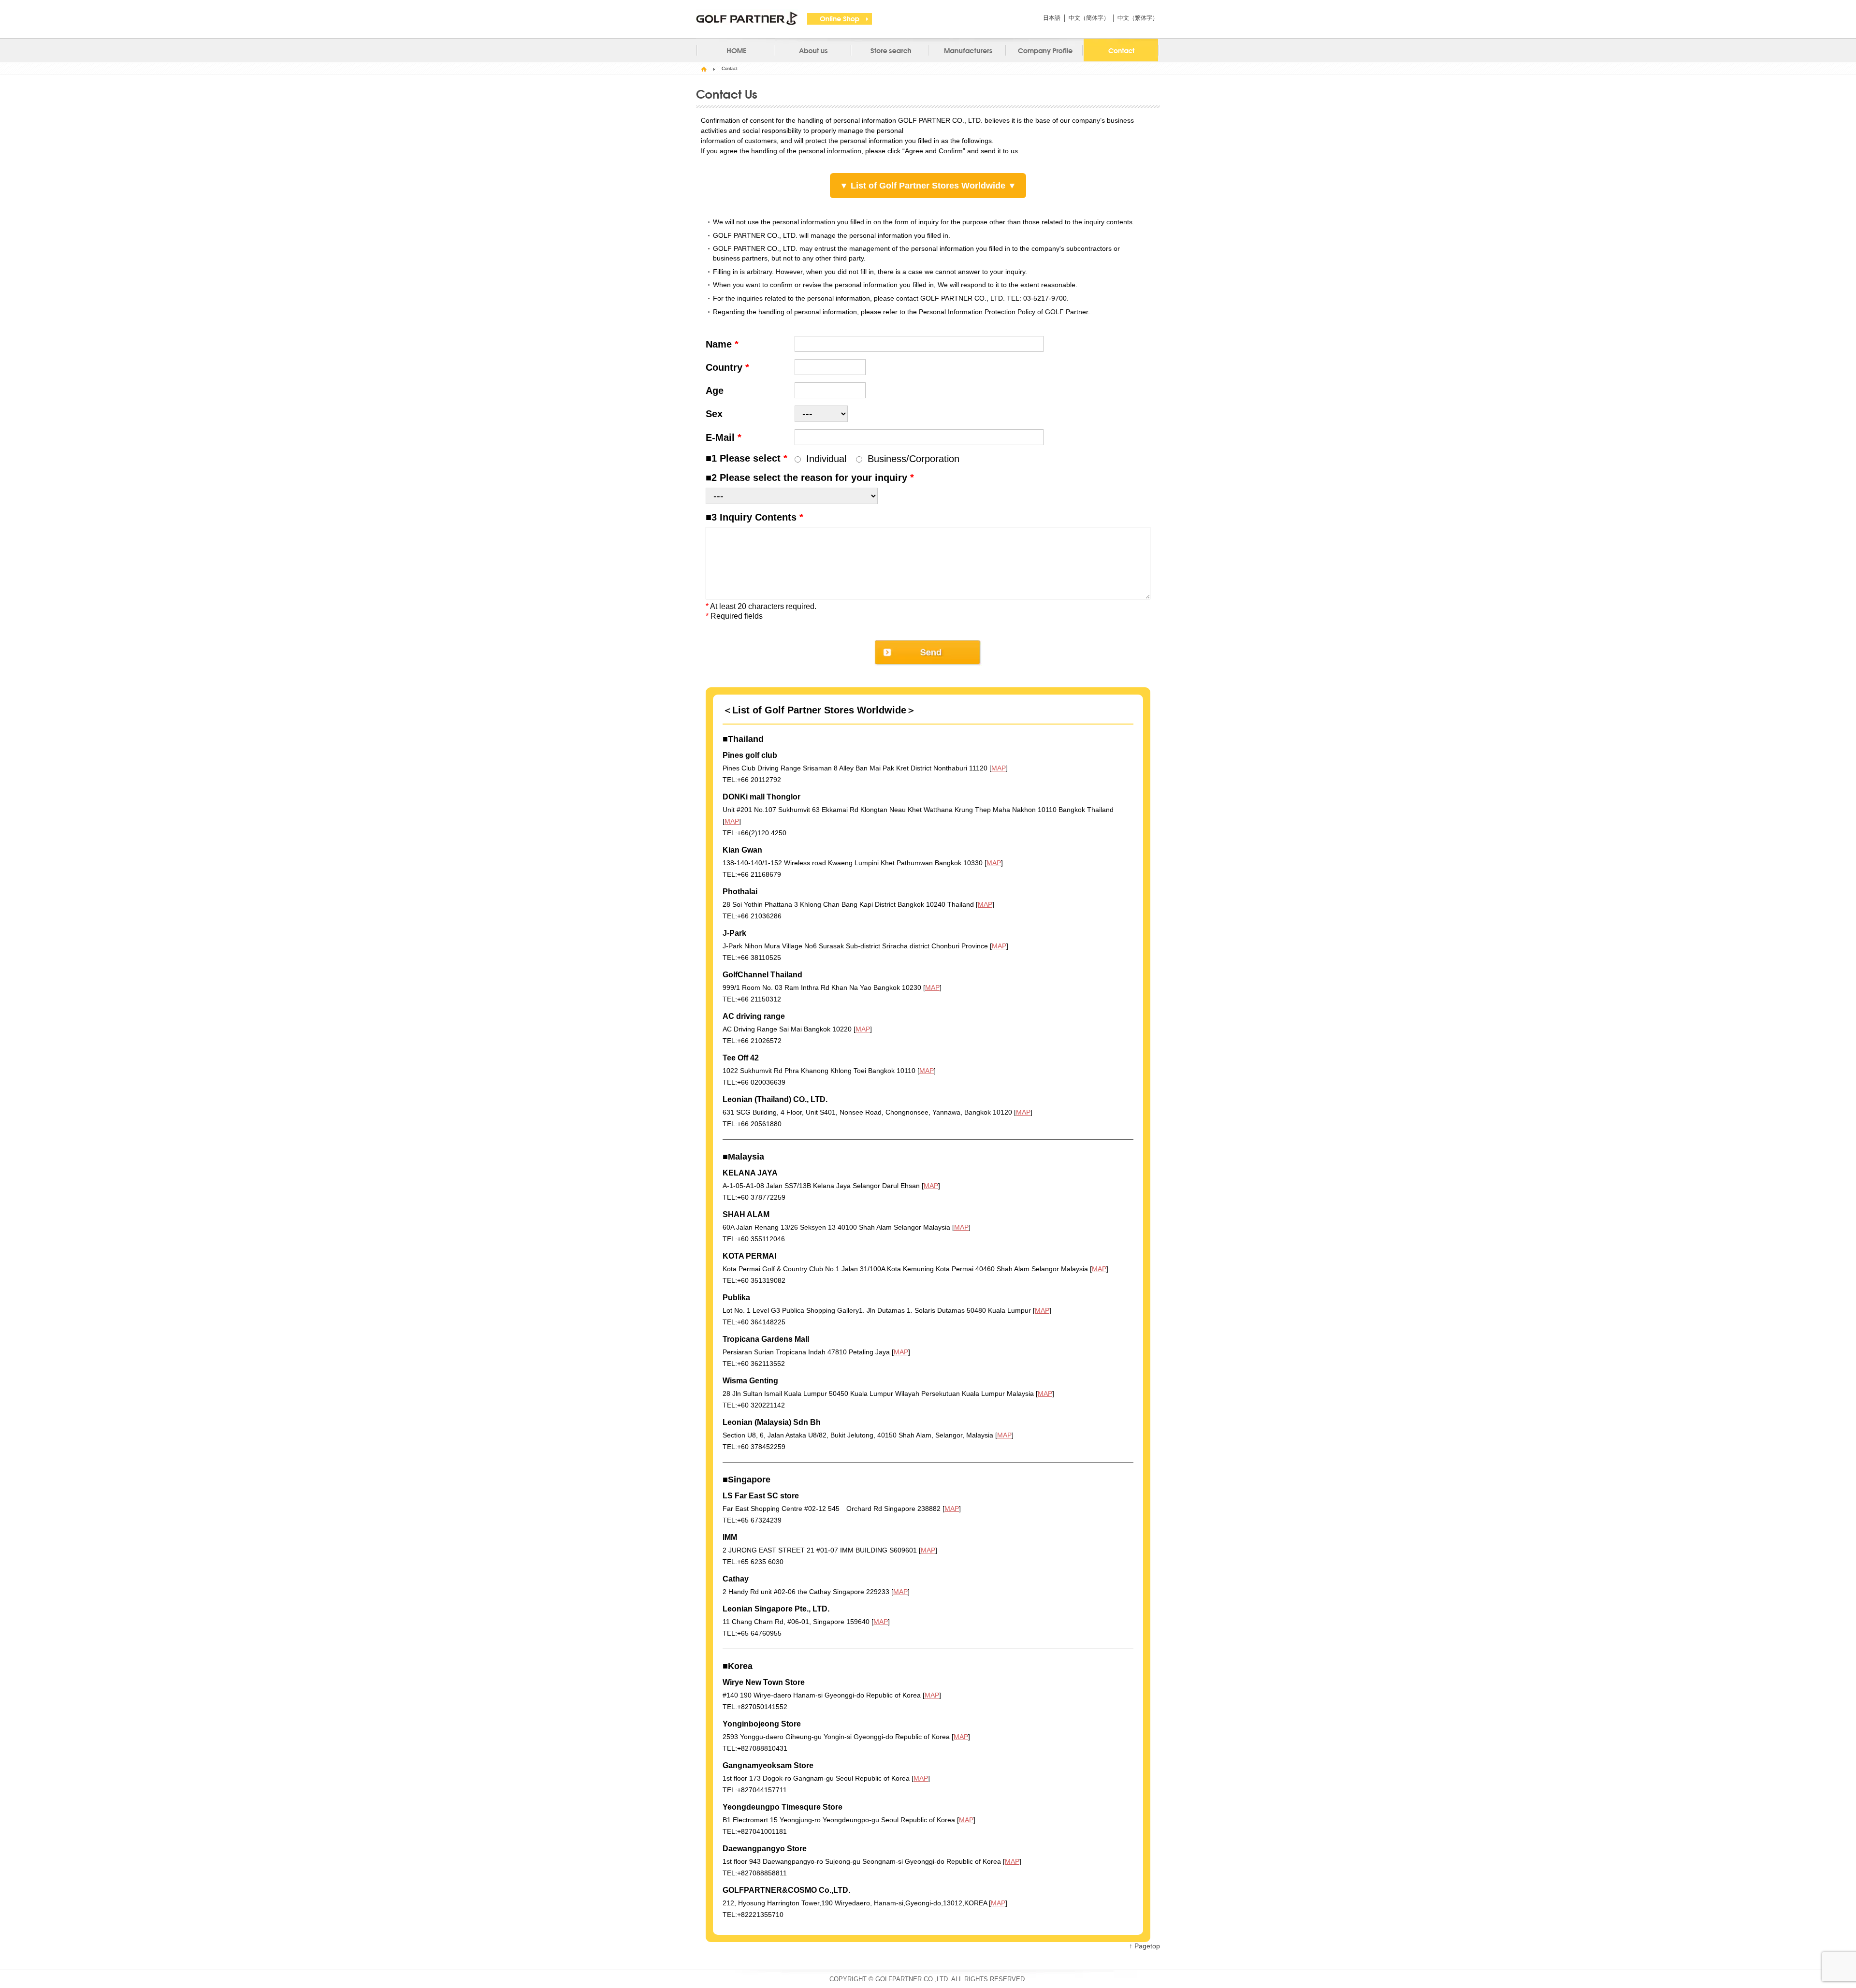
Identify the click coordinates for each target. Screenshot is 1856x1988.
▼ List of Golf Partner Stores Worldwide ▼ (928, 186)
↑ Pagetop (1145, 1946)
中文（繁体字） (1138, 18)
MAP (999, 768)
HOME (704, 69)
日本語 (1052, 18)
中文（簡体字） (1089, 18)
